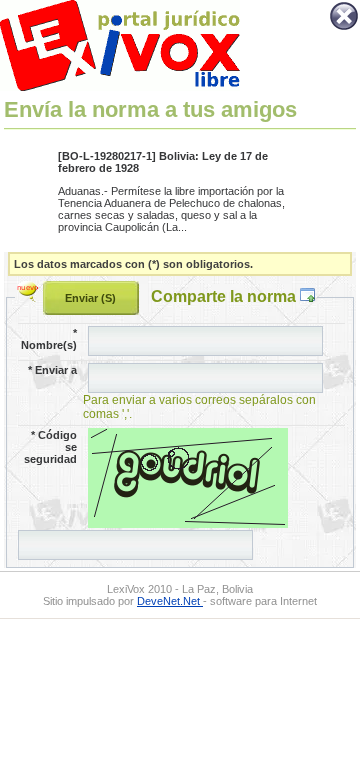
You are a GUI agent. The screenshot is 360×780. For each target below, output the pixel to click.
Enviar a (52, 370)
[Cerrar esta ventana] (344, 28)
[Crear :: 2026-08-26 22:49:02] (30, 296)
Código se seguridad (50, 447)
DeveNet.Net (170, 601)
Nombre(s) (49, 339)
